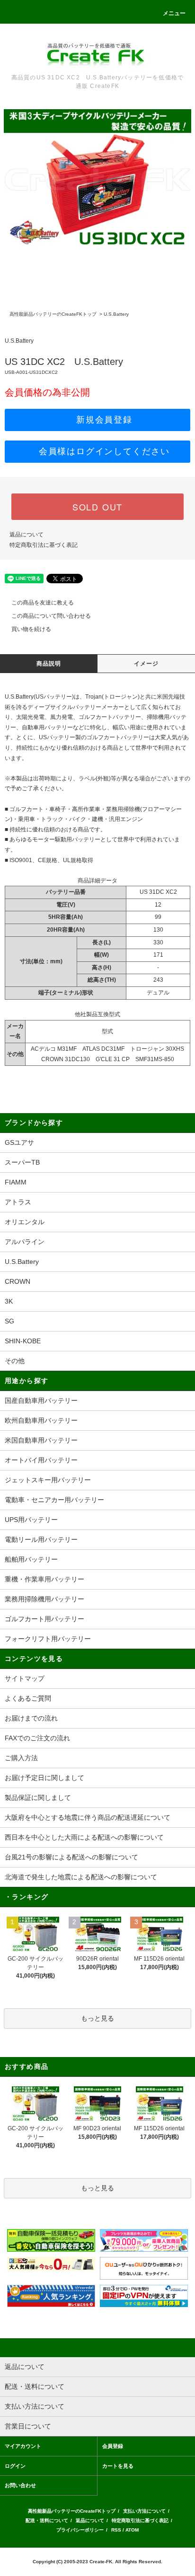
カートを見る (118, 2466)
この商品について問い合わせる (51, 616)
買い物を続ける (31, 629)
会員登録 (113, 2446)
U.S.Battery (116, 314)
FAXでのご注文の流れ (37, 1738)
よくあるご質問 (28, 1698)
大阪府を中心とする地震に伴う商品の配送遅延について (88, 1817)
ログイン (15, 2466)
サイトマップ (25, 1678)
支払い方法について (144, 2511)
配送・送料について (47, 2520)
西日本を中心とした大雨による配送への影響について (84, 1837)
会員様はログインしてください (104, 451)
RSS (116, 2530)
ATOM (132, 2530)
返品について (27, 535)
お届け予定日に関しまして (44, 1778)
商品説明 (49, 664)
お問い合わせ (20, 2485)
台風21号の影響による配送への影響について (71, 1857)
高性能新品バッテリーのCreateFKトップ (53, 314)
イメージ (146, 664)
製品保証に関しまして (38, 1798)
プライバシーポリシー (80, 2530)
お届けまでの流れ (31, 1718)
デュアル (158, 993)
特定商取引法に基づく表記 (44, 545)
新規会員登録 (104, 420)
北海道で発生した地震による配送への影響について (81, 1877)
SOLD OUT (97, 507)
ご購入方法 (21, 1758)
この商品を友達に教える (43, 603)
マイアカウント (23, 2446)
